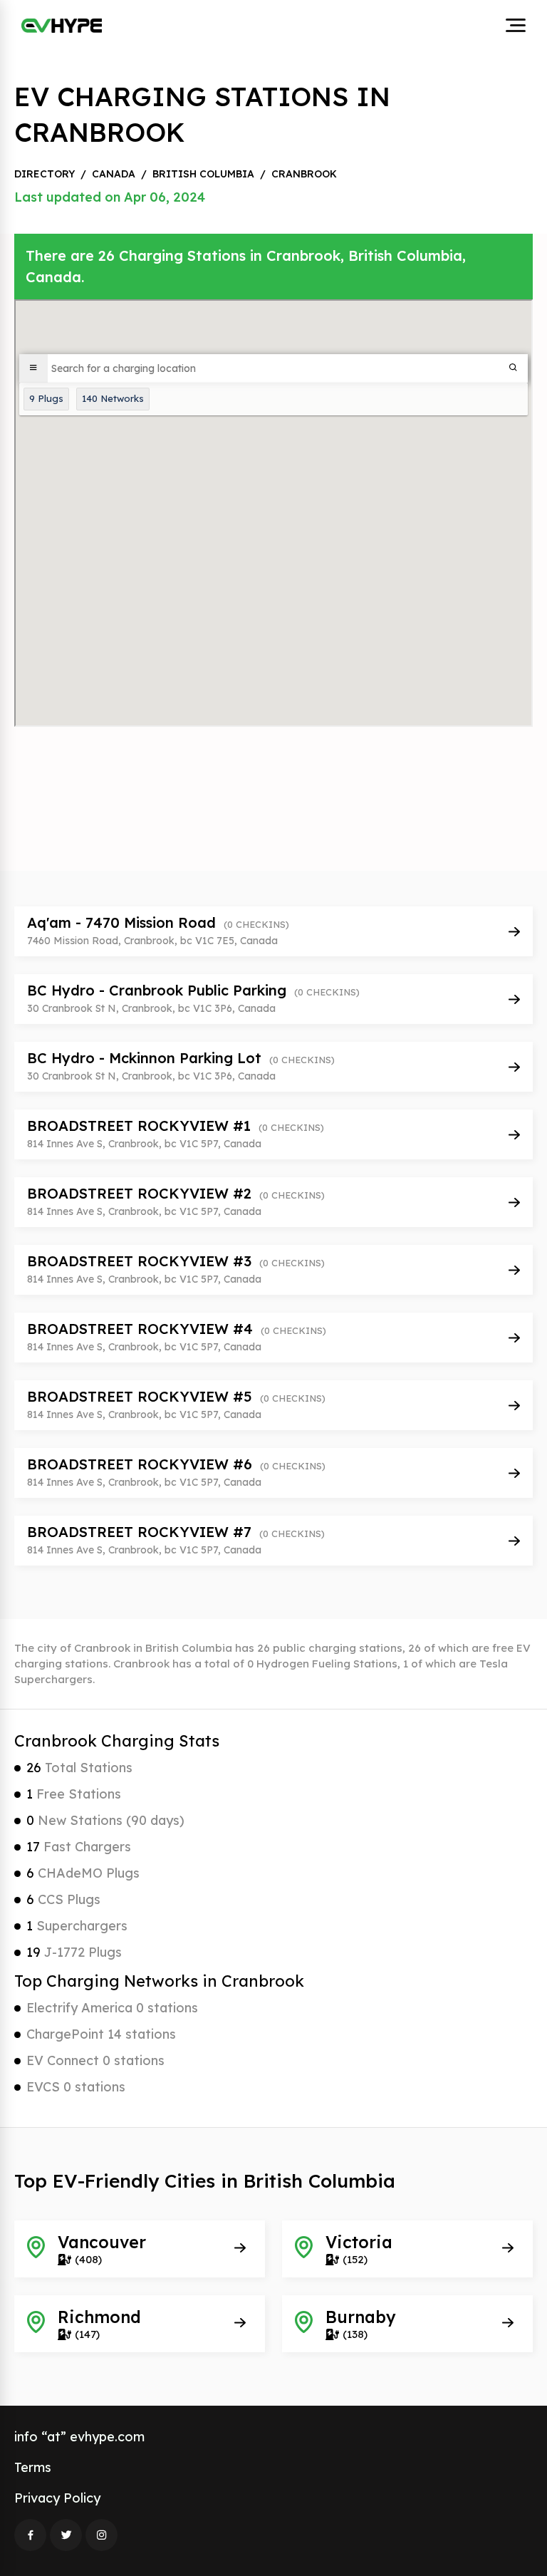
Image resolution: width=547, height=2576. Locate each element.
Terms (33, 2467)
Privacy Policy (57, 2498)
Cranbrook (304, 174)
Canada (114, 174)
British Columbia (203, 174)
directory (45, 174)
